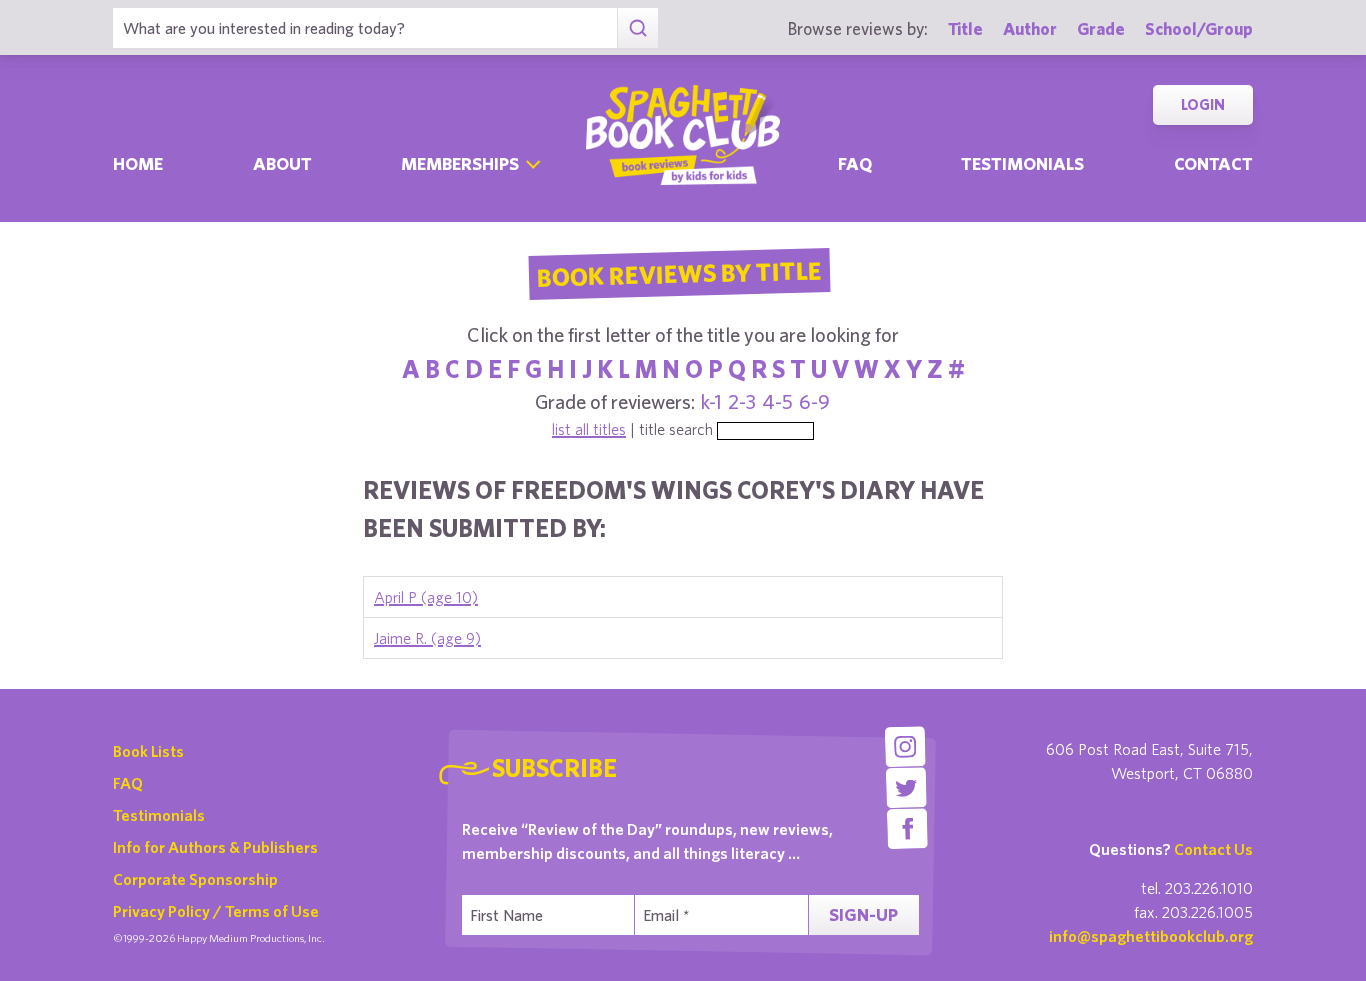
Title (965, 28)
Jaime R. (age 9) (427, 638)
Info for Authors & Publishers (215, 847)
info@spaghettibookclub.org (1151, 936)
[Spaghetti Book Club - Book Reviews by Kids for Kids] (683, 135)
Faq (855, 163)
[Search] (637, 28)
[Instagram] (904, 746)
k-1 (711, 401)
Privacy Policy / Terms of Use (216, 911)
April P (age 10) (426, 597)
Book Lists (148, 751)
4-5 (777, 401)
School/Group (1199, 28)
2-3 (742, 401)
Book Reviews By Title (679, 273)
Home (138, 163)
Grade (1101, 28)
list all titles (589, 429)
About (282, 163)
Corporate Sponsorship (195, 879)
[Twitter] (906, 787)
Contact (1213, 163)
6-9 (814, 401)
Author (1030, 28)
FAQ (128, 783)
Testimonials (1022, 163)
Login (1203, 104)
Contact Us (1213, 849)
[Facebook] (907, 828)
